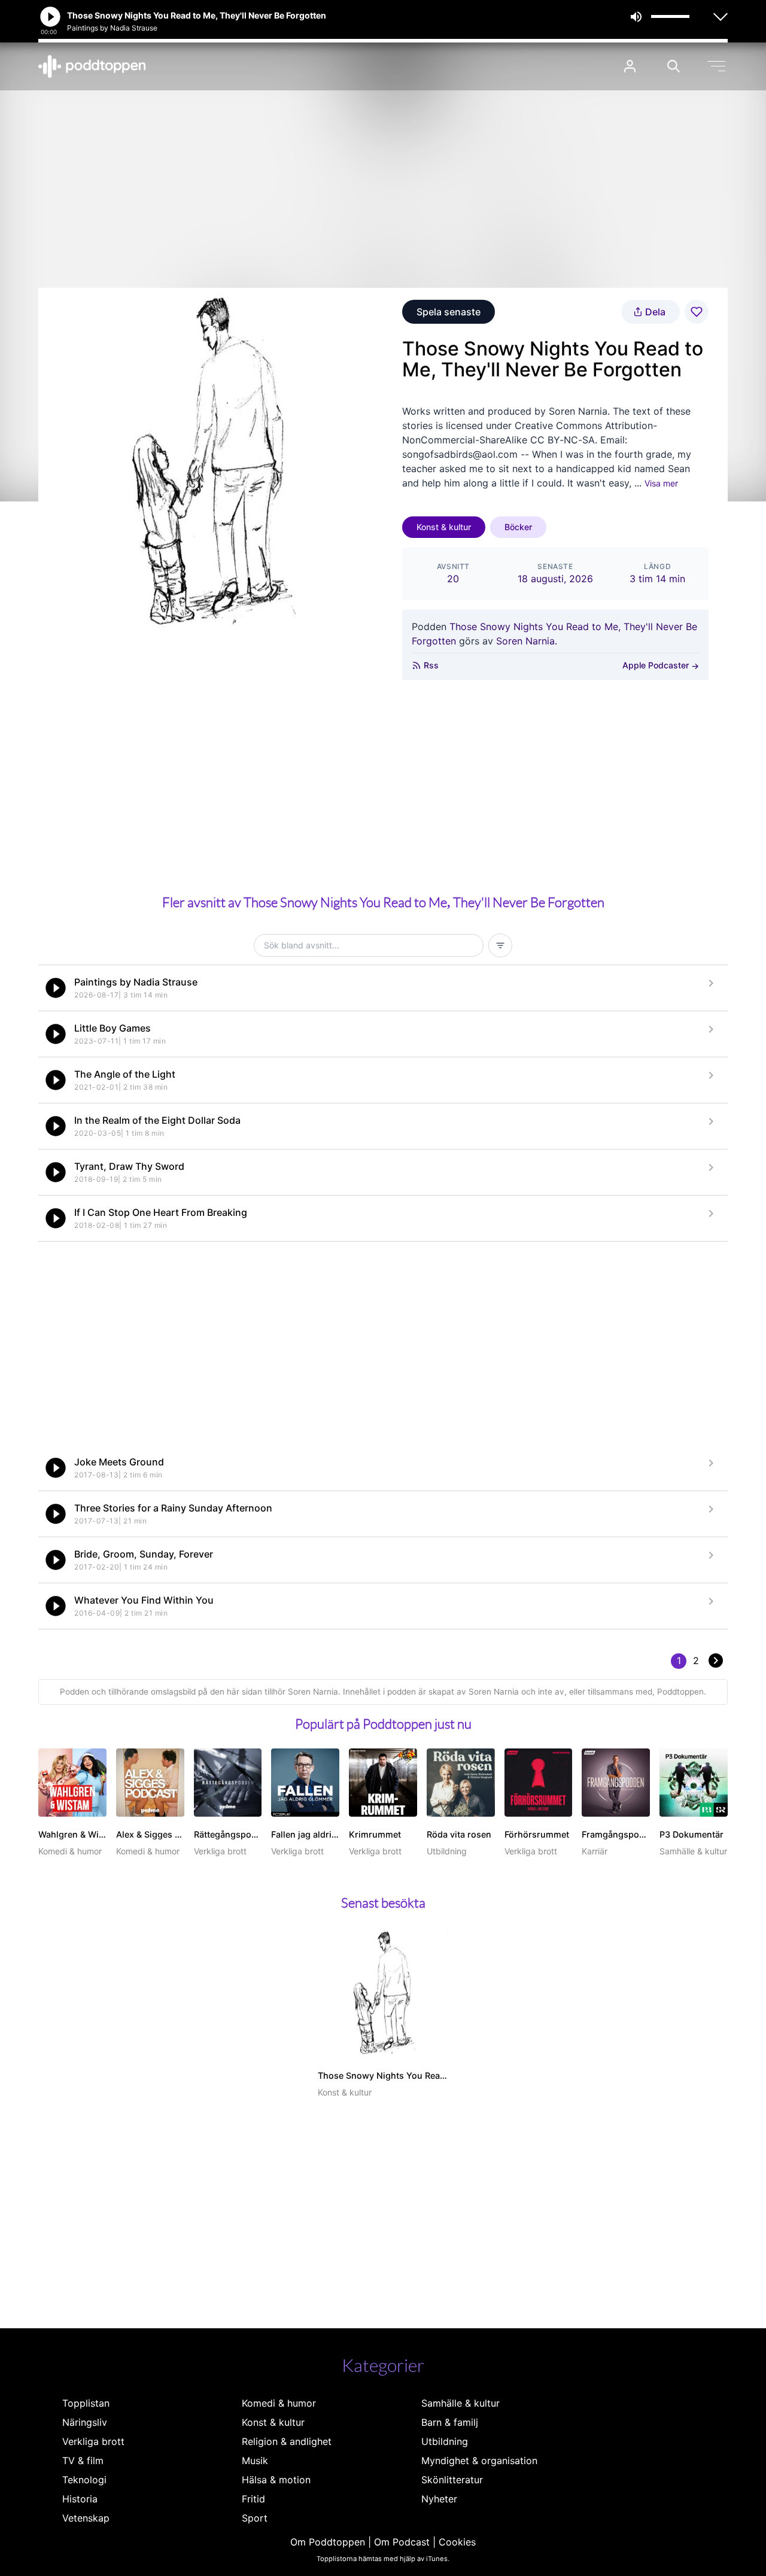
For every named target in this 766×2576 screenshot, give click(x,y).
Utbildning (445, 2441)
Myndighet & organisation (479, 2461)
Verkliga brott (93, 2441)
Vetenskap (86, 2518)
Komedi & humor (279, 2403)
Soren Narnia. (527, 641)
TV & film (83, 2461)
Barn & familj (450, 2422)
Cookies (457, 2542)
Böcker (518, 527)
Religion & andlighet (287, 2441)
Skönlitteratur (452, 2480)
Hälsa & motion (276, 2480)
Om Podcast (402, 2542)
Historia (80, 2499)
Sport (255, 2518)
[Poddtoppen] (92, 66)
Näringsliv (85, 2422)
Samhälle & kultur (460, 2403)
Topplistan (86, 2403)
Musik (255, 2461)
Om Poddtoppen (328, 2542)
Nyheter (439, 2499)
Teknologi (84, 2480)
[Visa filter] (500, 945)
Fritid (253, 2499)
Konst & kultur (444, 527)
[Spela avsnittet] (56, 988)
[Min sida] (630, 66)
